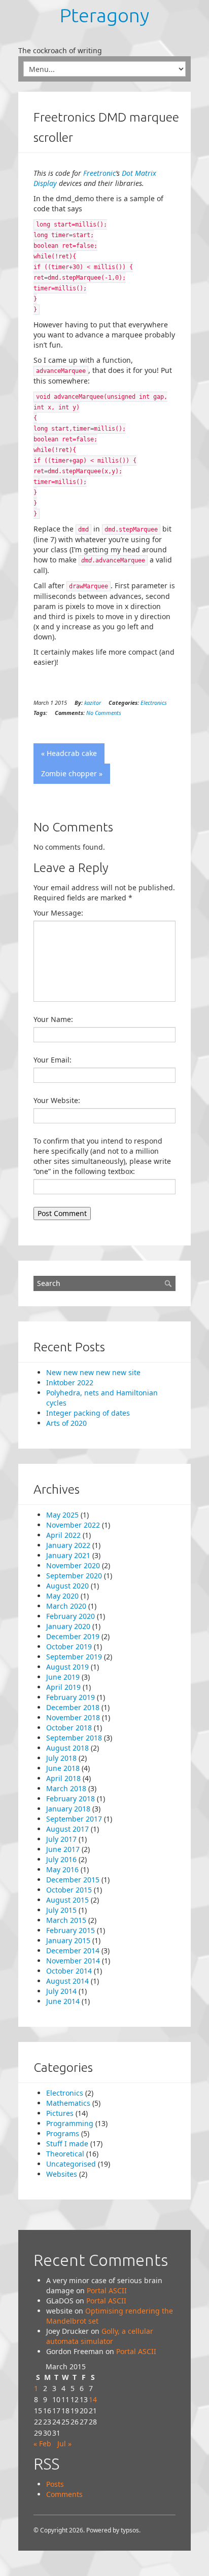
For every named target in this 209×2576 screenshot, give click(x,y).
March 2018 (66, 1788)
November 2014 (73, 1961)
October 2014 (69, 1971)
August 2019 (67, 1667)
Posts (55, 2484)
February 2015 (71, 1930)
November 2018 (73, 1717)
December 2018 (73, 1707)
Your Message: (58, 913)
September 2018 (74, 1738)
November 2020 (73, 1565)
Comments (64, 2494)
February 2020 (71, 1616)
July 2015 (61, 1910)
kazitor (93, 703)
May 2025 (62, 1515)
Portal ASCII (107, 2290)
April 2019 (63, 1687)
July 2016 (61, 1859)
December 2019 (73, 1636)
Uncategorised (71, 2164)
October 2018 (69, 1728)
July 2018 (61, 1758)
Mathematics (68, 2103)
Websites (62, 2174)
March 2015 (66, 1920)
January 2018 (68, 1809)
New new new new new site (93, 1372)
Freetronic (99, 173)
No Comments (104, 713)
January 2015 (68, 1940)
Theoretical (65, 2154)
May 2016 (62, 1869)
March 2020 (66, 1606)
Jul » (64, 2444)
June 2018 (63, 1768)
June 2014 (63, 2001)
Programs (63, 2133)
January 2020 (68, 1626)
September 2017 (74, 1819)
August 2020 (67, 1586)
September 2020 (74, 1576)
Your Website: (57, 1100)
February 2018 (71, 1798)
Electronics (154, 703)
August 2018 (67, 1748)
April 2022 (63, 1535)
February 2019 (71, 1697)
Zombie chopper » (72, 773)
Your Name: (53, 1019)
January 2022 (68, 1545)
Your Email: (53, 1060)
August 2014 (67, 1981)
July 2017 (61, 1839)
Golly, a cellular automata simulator (100, 2336)
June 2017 (63, 1849)
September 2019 (74, 1657)
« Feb (42, 2444)
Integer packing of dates (88, 1413)
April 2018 (63, 1778)
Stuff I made (67, 2144)
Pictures (60, 2113)
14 (93, 2399)
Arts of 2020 (66, 1423)
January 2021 (68, 1555)
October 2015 (69, 1890)
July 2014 (61, 1991)
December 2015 (73, 1880)
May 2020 (62, 1596)
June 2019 (63, 1677)
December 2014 (73, 1950)
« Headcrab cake (69, 753)
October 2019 (69, 1646)
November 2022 (73, 1525)
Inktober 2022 (70, 1382)
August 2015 (67, 1900)
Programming (70, 2123)
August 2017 (67, 1829)
